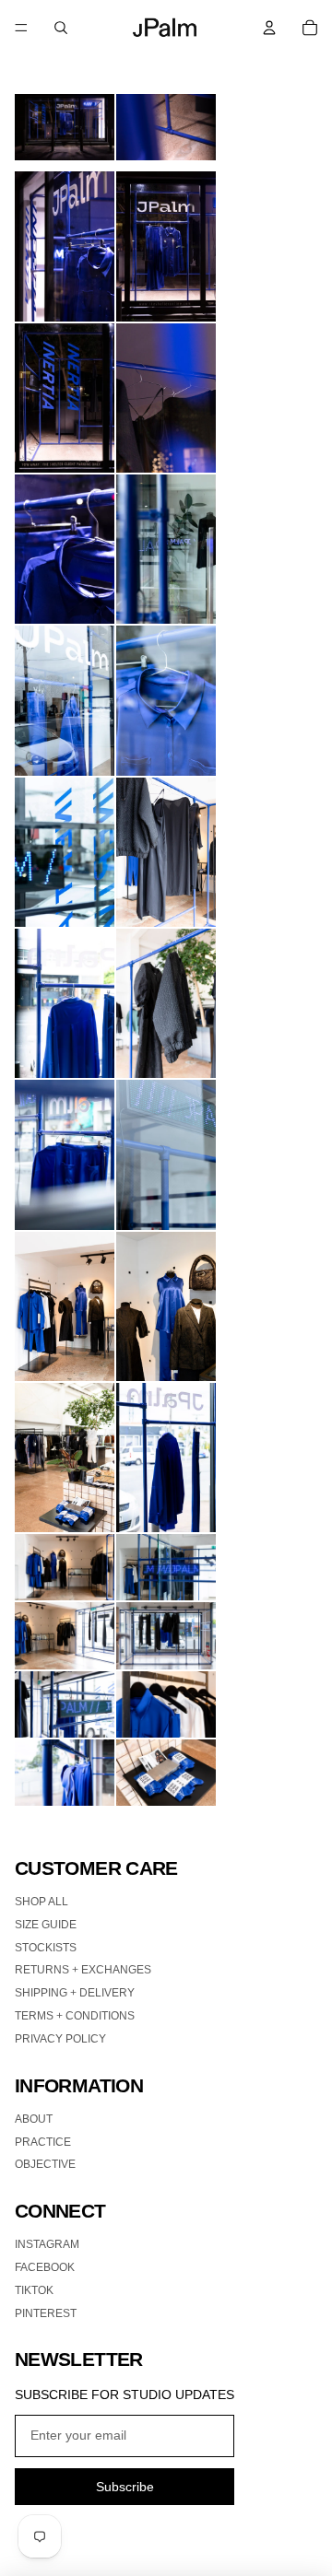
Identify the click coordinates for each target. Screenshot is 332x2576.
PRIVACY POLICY (60, 2039)
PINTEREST (46, 2313)
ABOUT (34, 2119)
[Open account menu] (269, 28)
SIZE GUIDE (46, 1925)
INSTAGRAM (47, 2244)
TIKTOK (34, 2290)
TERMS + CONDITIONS (75, 2016)
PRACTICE (43, 2142)
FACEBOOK (45, 2267)
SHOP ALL (41, 1902)
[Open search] (61, 28)
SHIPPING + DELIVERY (75, 1993)
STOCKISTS (46, 1948)
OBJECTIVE (45, 2164)
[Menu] (21, 28)
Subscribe (125, 2487)
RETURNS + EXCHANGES (83, 1970)
